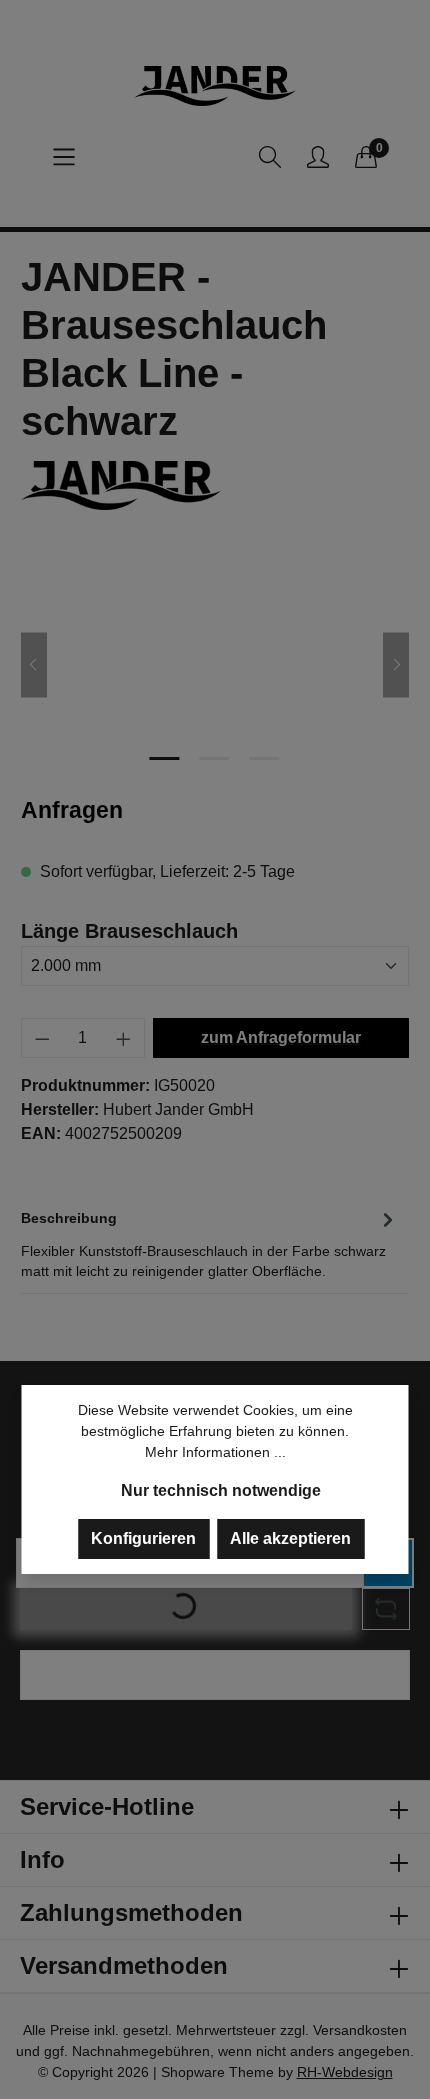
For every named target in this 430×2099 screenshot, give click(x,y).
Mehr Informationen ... (215, 1452)
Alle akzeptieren (290, 1538)
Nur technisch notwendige (221, 1490)
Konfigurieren (143, 1538)
